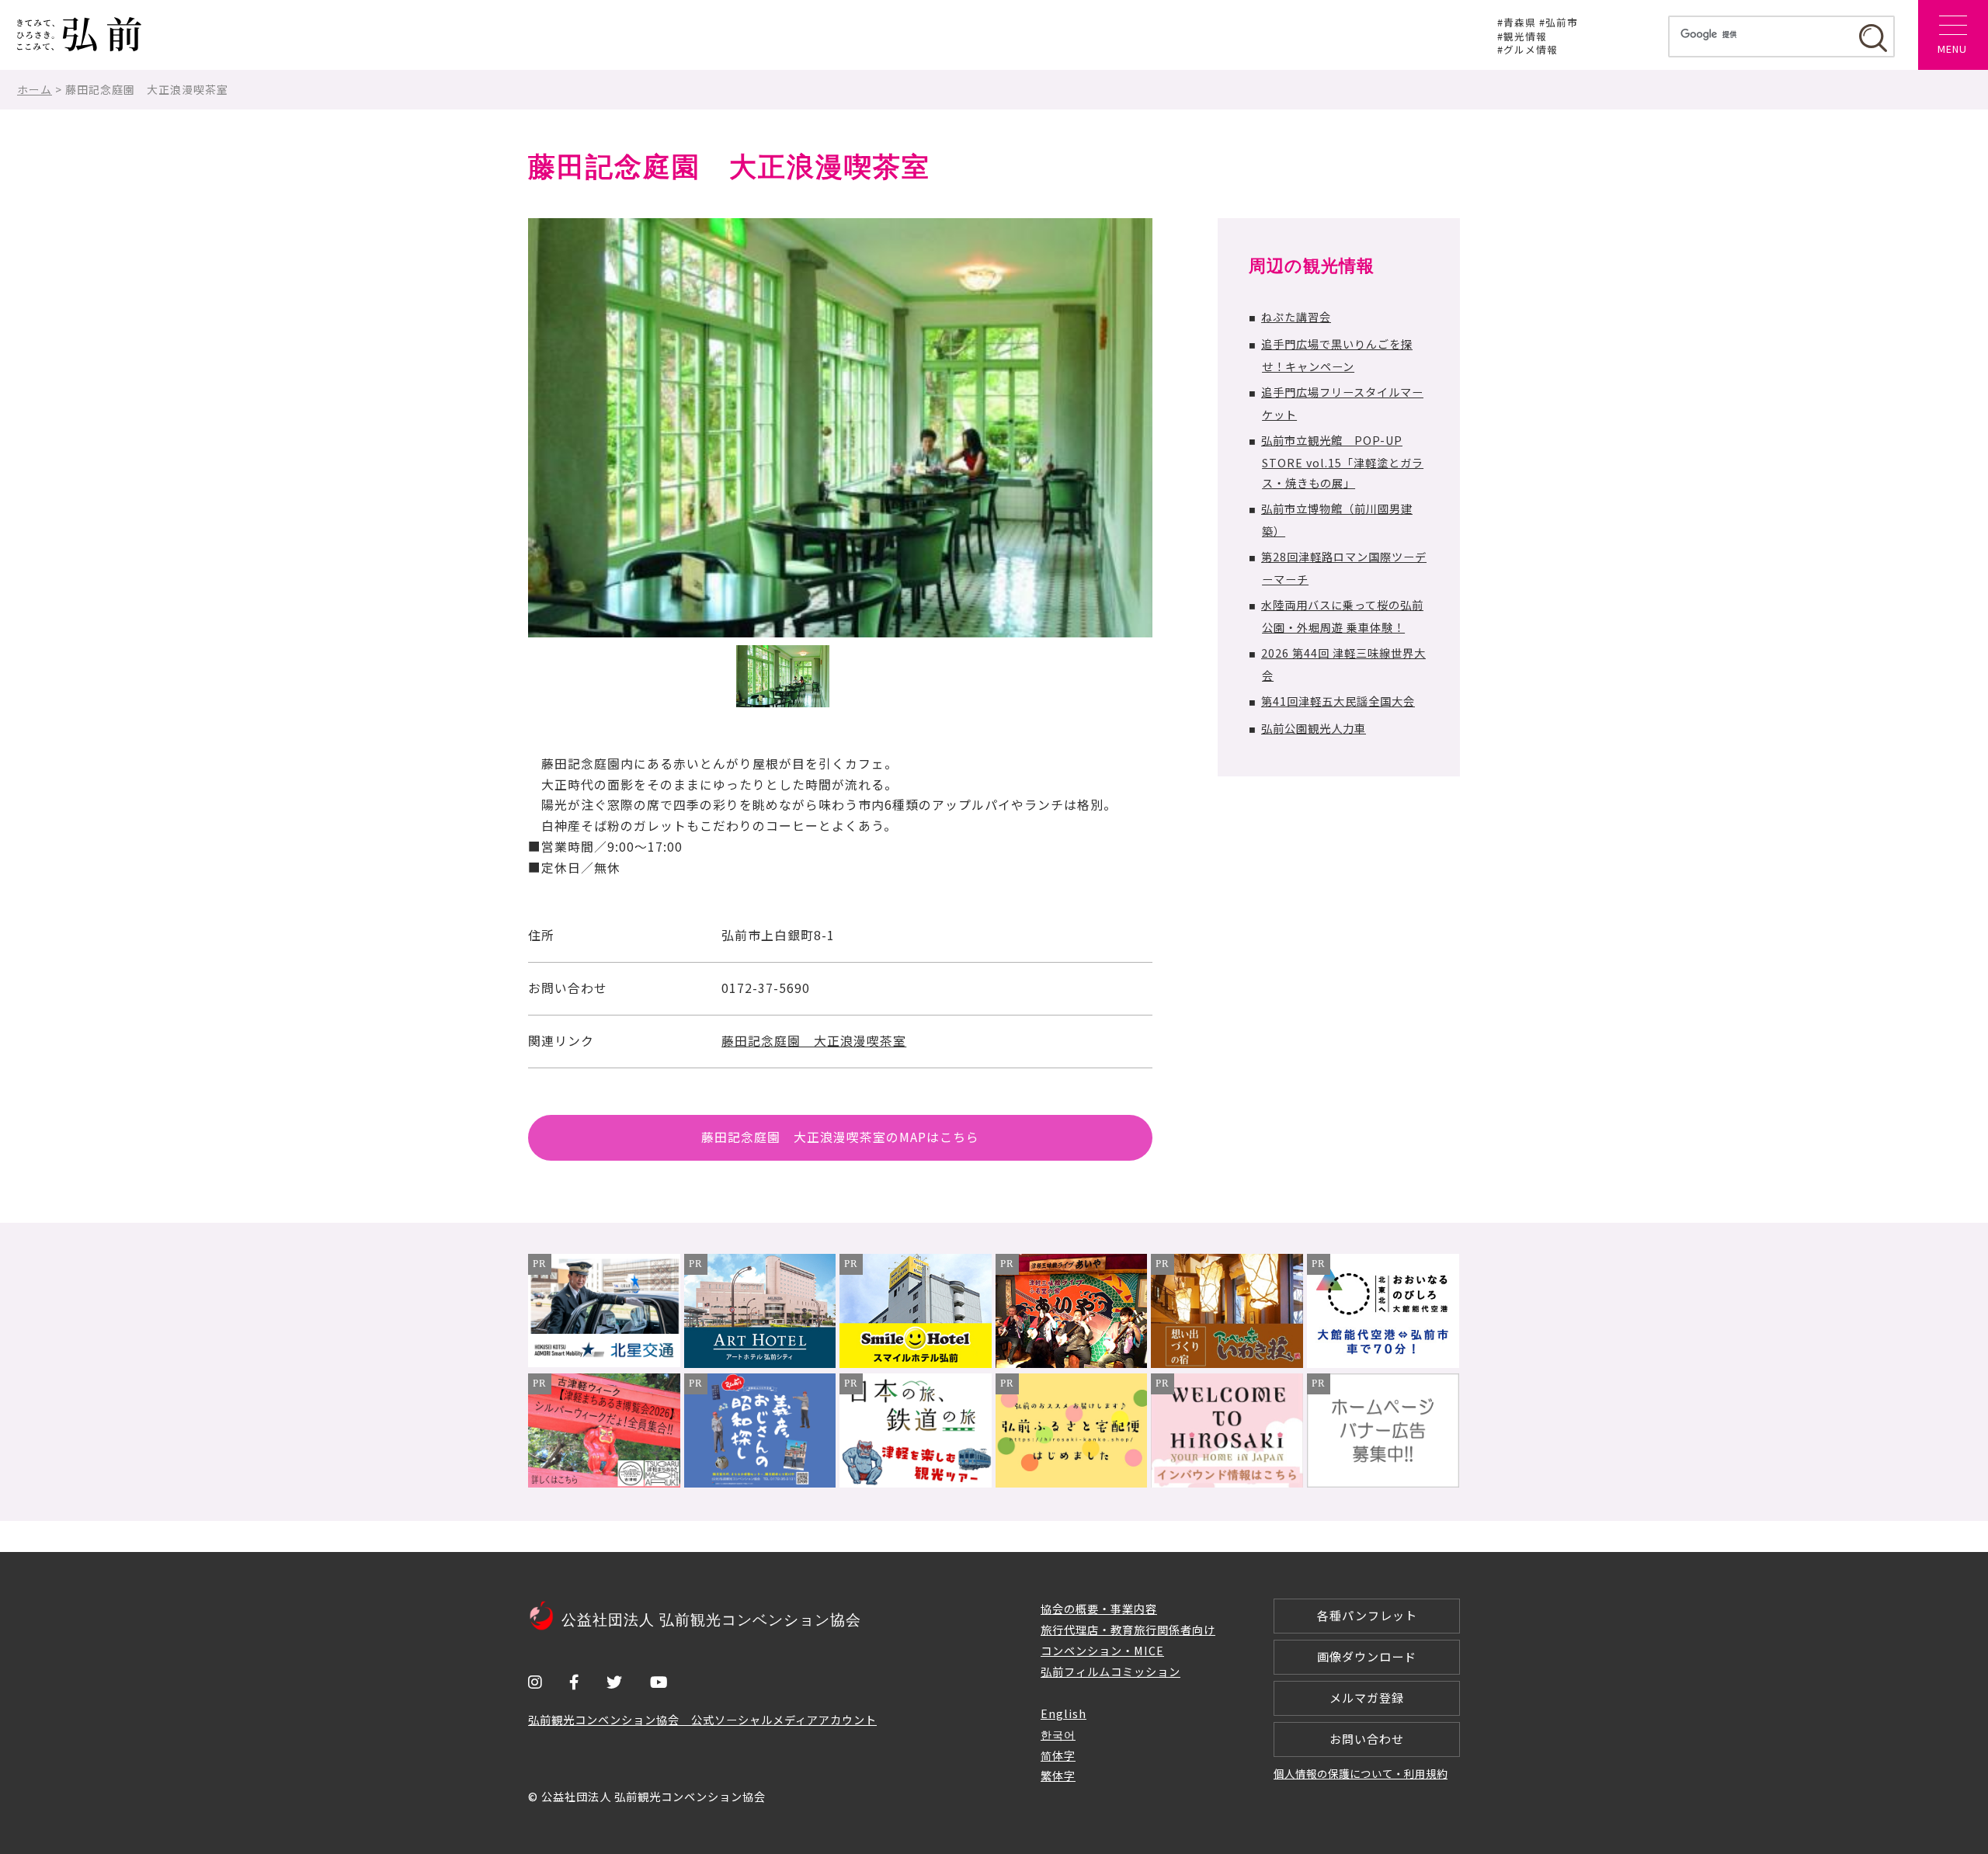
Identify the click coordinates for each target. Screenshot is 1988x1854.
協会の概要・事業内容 (1099, 1608)
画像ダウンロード (1367, 1656)
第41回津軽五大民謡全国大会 (1338, 701)
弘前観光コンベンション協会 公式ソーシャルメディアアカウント (702, 1719)
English (1064, 1713)
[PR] (604, 1362)
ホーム (35, 89)
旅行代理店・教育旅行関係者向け (1128, 1629)
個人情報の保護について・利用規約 (1361, 1773)
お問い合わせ (1367, 1739)
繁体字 (1058, 1775)
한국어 (1058, 1734)
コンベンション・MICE (1102, 1650)
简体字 (1058, 1755)
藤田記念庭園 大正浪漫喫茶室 (814, 1041)
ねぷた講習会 (1296, 316)
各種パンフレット (1367, 1615)
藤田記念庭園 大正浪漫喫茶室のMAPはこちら (840, 1137)
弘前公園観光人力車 (1314, 728)
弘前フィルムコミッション (1110, 1671)
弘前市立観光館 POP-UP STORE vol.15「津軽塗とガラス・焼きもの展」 (1342, 462)
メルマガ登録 (1367, 1698)
